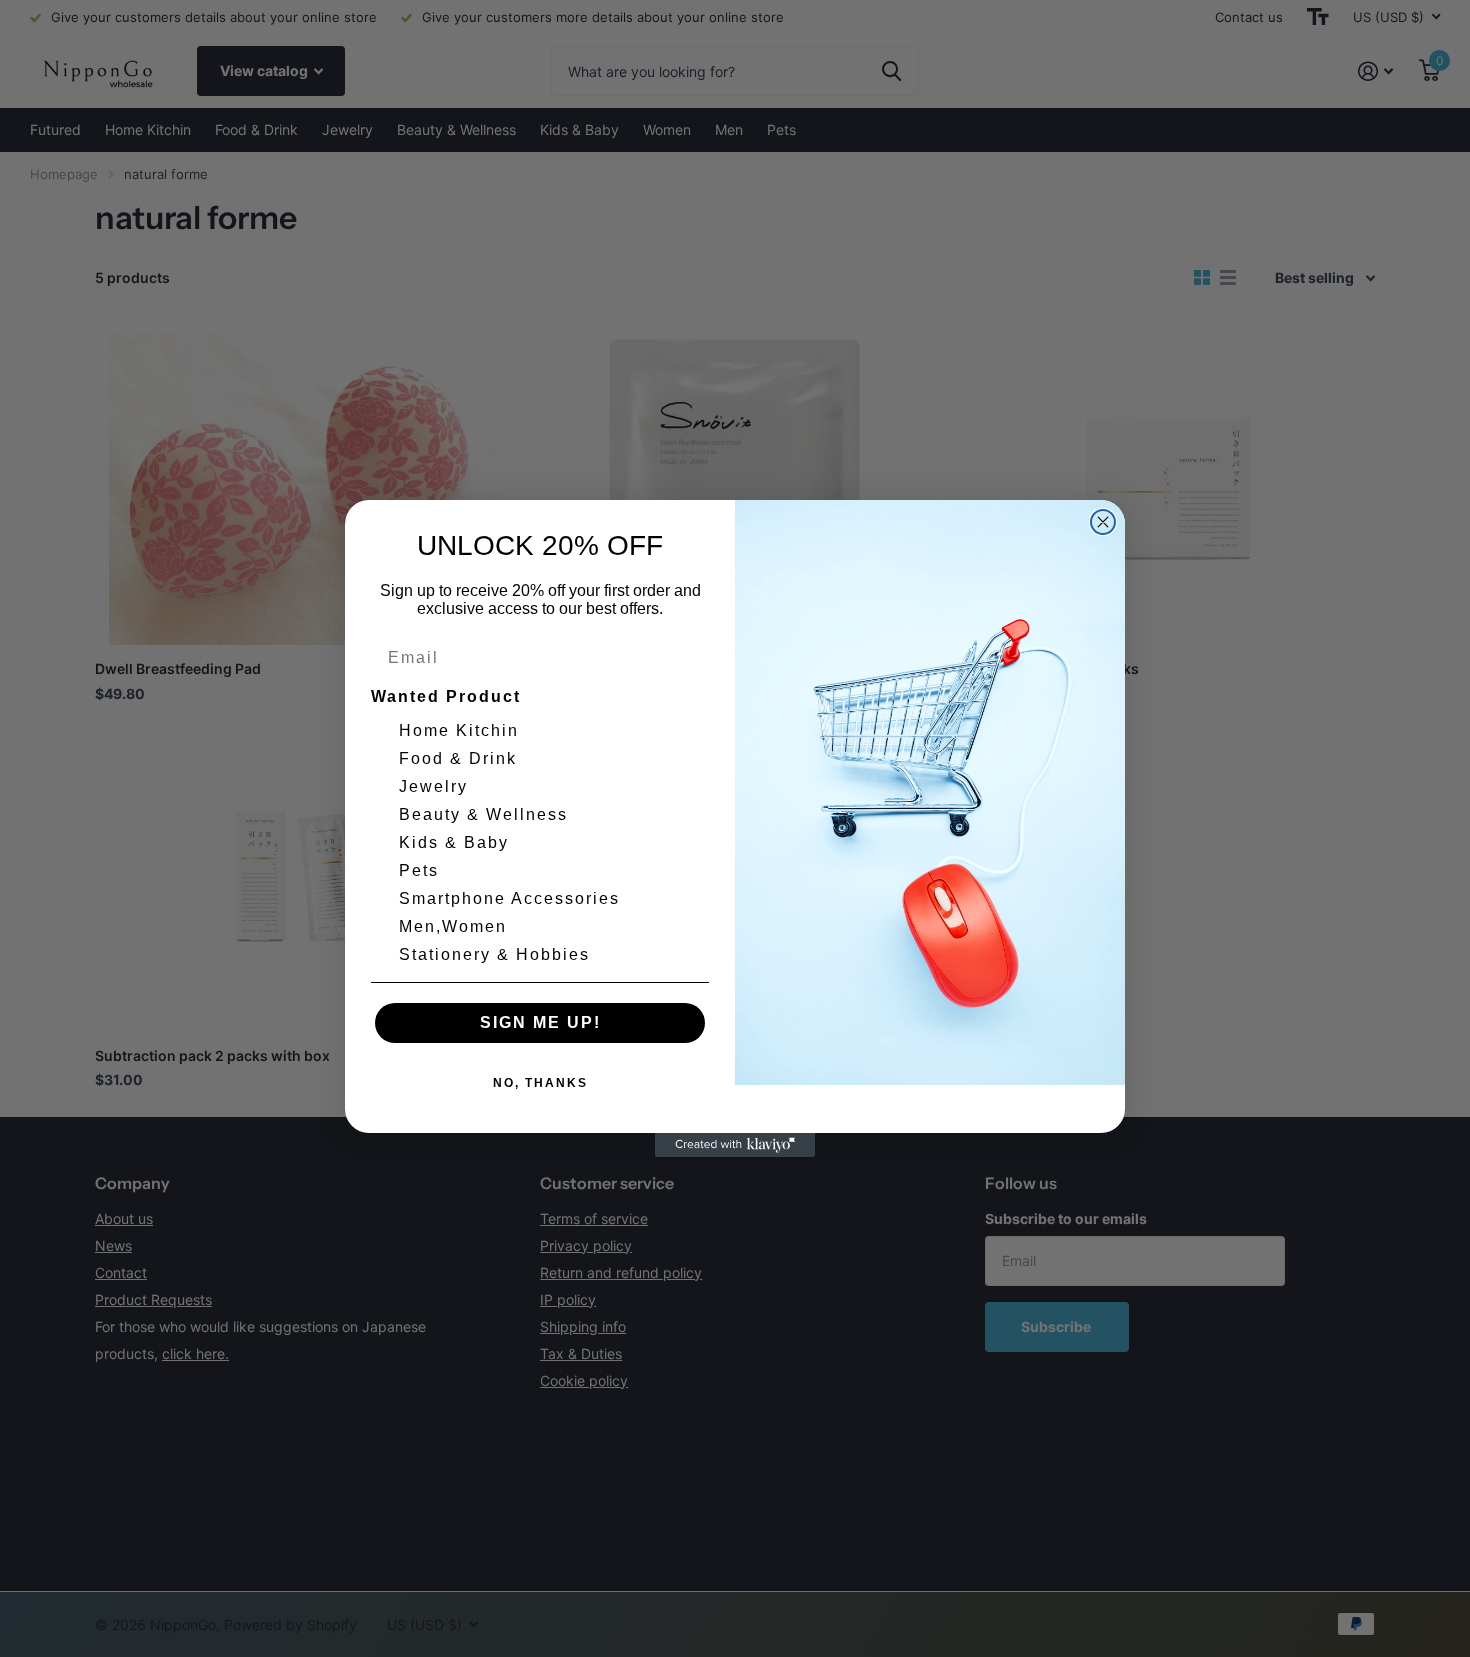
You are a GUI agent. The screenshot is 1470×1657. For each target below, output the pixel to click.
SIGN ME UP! (540, 1022)
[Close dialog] (1103, 522)
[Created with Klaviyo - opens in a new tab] (735, 1145)
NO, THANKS (540, 1083)
